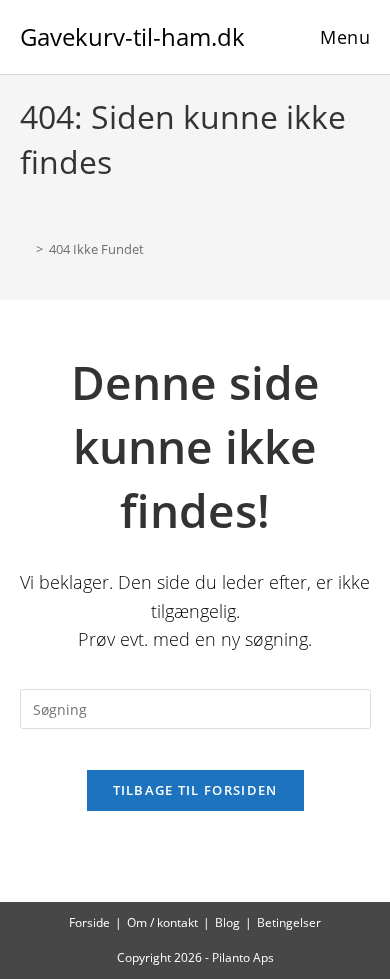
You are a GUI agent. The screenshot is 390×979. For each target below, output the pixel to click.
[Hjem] (25, 249)
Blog (227, 922)
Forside (89, 922)
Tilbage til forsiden (195, 790)
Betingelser (289, 922)
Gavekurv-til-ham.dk (132, 36)
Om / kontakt (162, 922)
